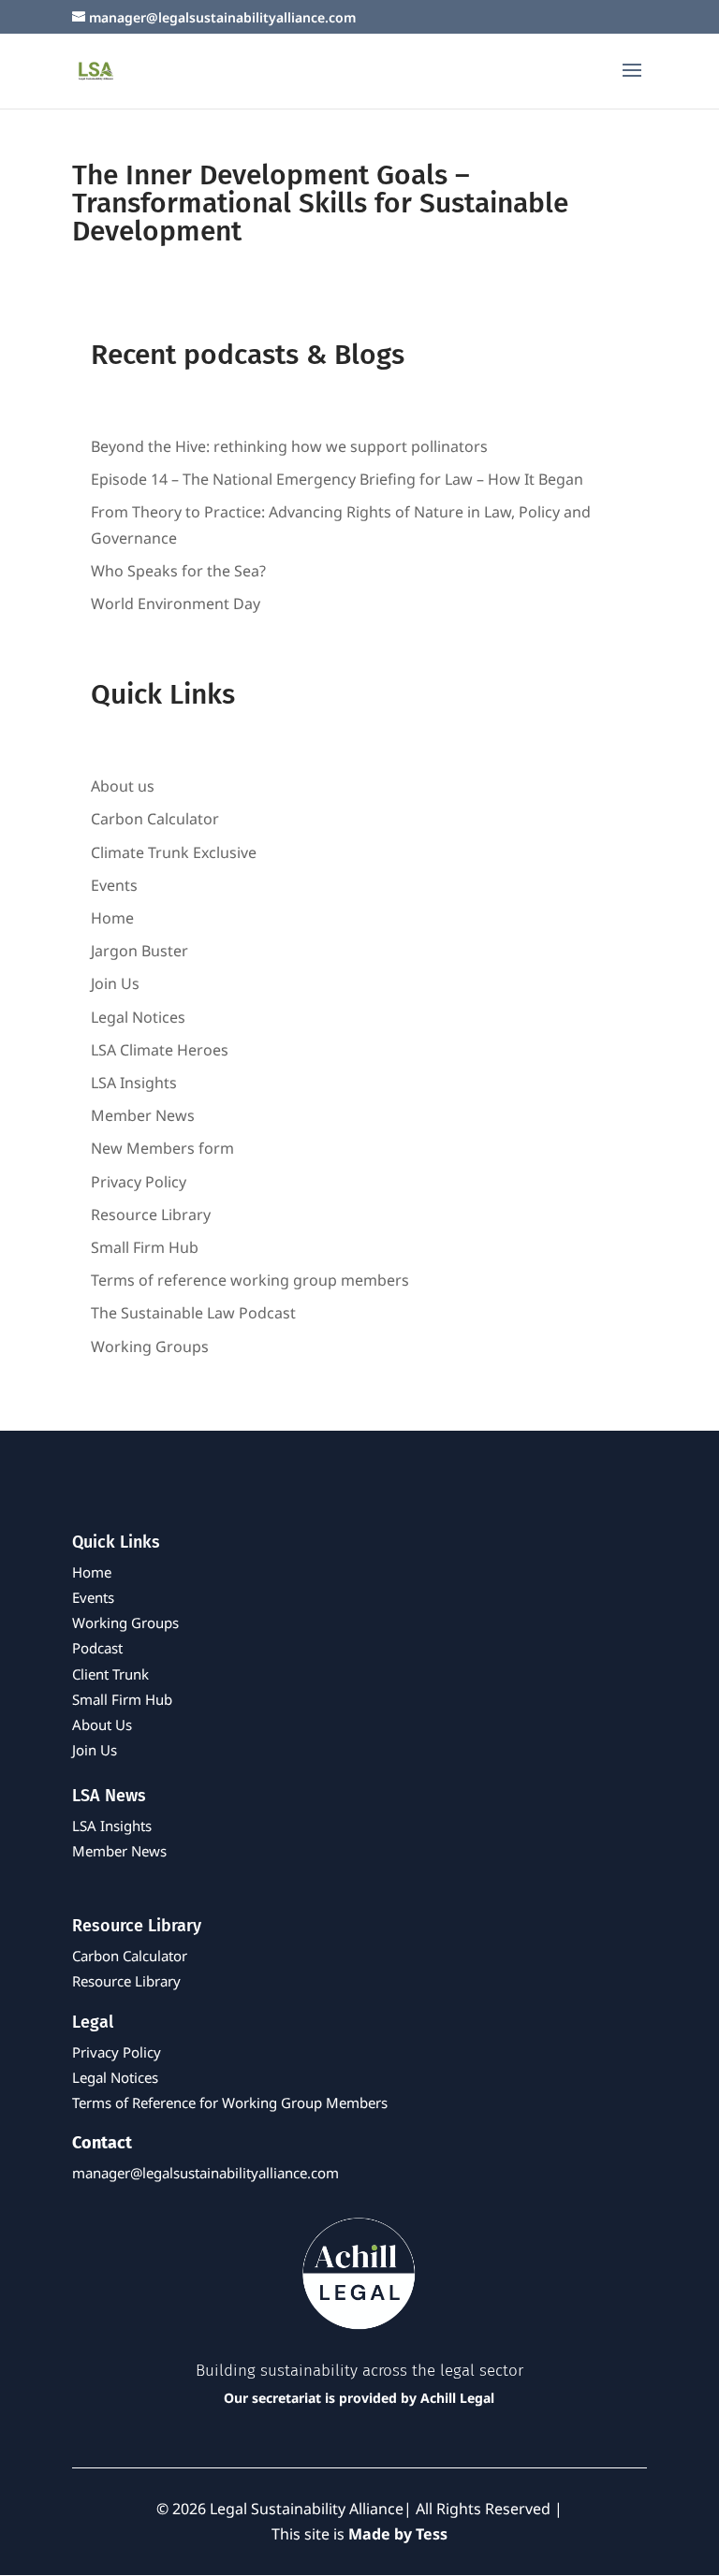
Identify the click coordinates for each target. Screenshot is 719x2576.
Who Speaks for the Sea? (178, 571)
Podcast (97, 1648)
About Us (102, 1725)
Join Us (115, 983)
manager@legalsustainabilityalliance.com (205, 2173)
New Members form (162, 1148)
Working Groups (150, 1346)
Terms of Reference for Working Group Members (230, 2103)
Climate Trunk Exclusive (174, 852)
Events (114, 885)
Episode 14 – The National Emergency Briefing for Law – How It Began (337, 479)
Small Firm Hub (145, 1247)
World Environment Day (176, 604)
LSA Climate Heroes (160, 1050)
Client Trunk (110, 1674)
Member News (143, 1115)
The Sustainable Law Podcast (193, 1313)
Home (112, 918)
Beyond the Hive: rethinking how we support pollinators (289, 446)
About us (123, 786)
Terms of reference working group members (250, 1280)
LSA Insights (134, 1083)
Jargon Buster (139, 951)
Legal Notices (138, 1017)
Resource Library (151, 1215)
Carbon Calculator (155, 819)
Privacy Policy (139, 1182)
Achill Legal (457, 2398)
